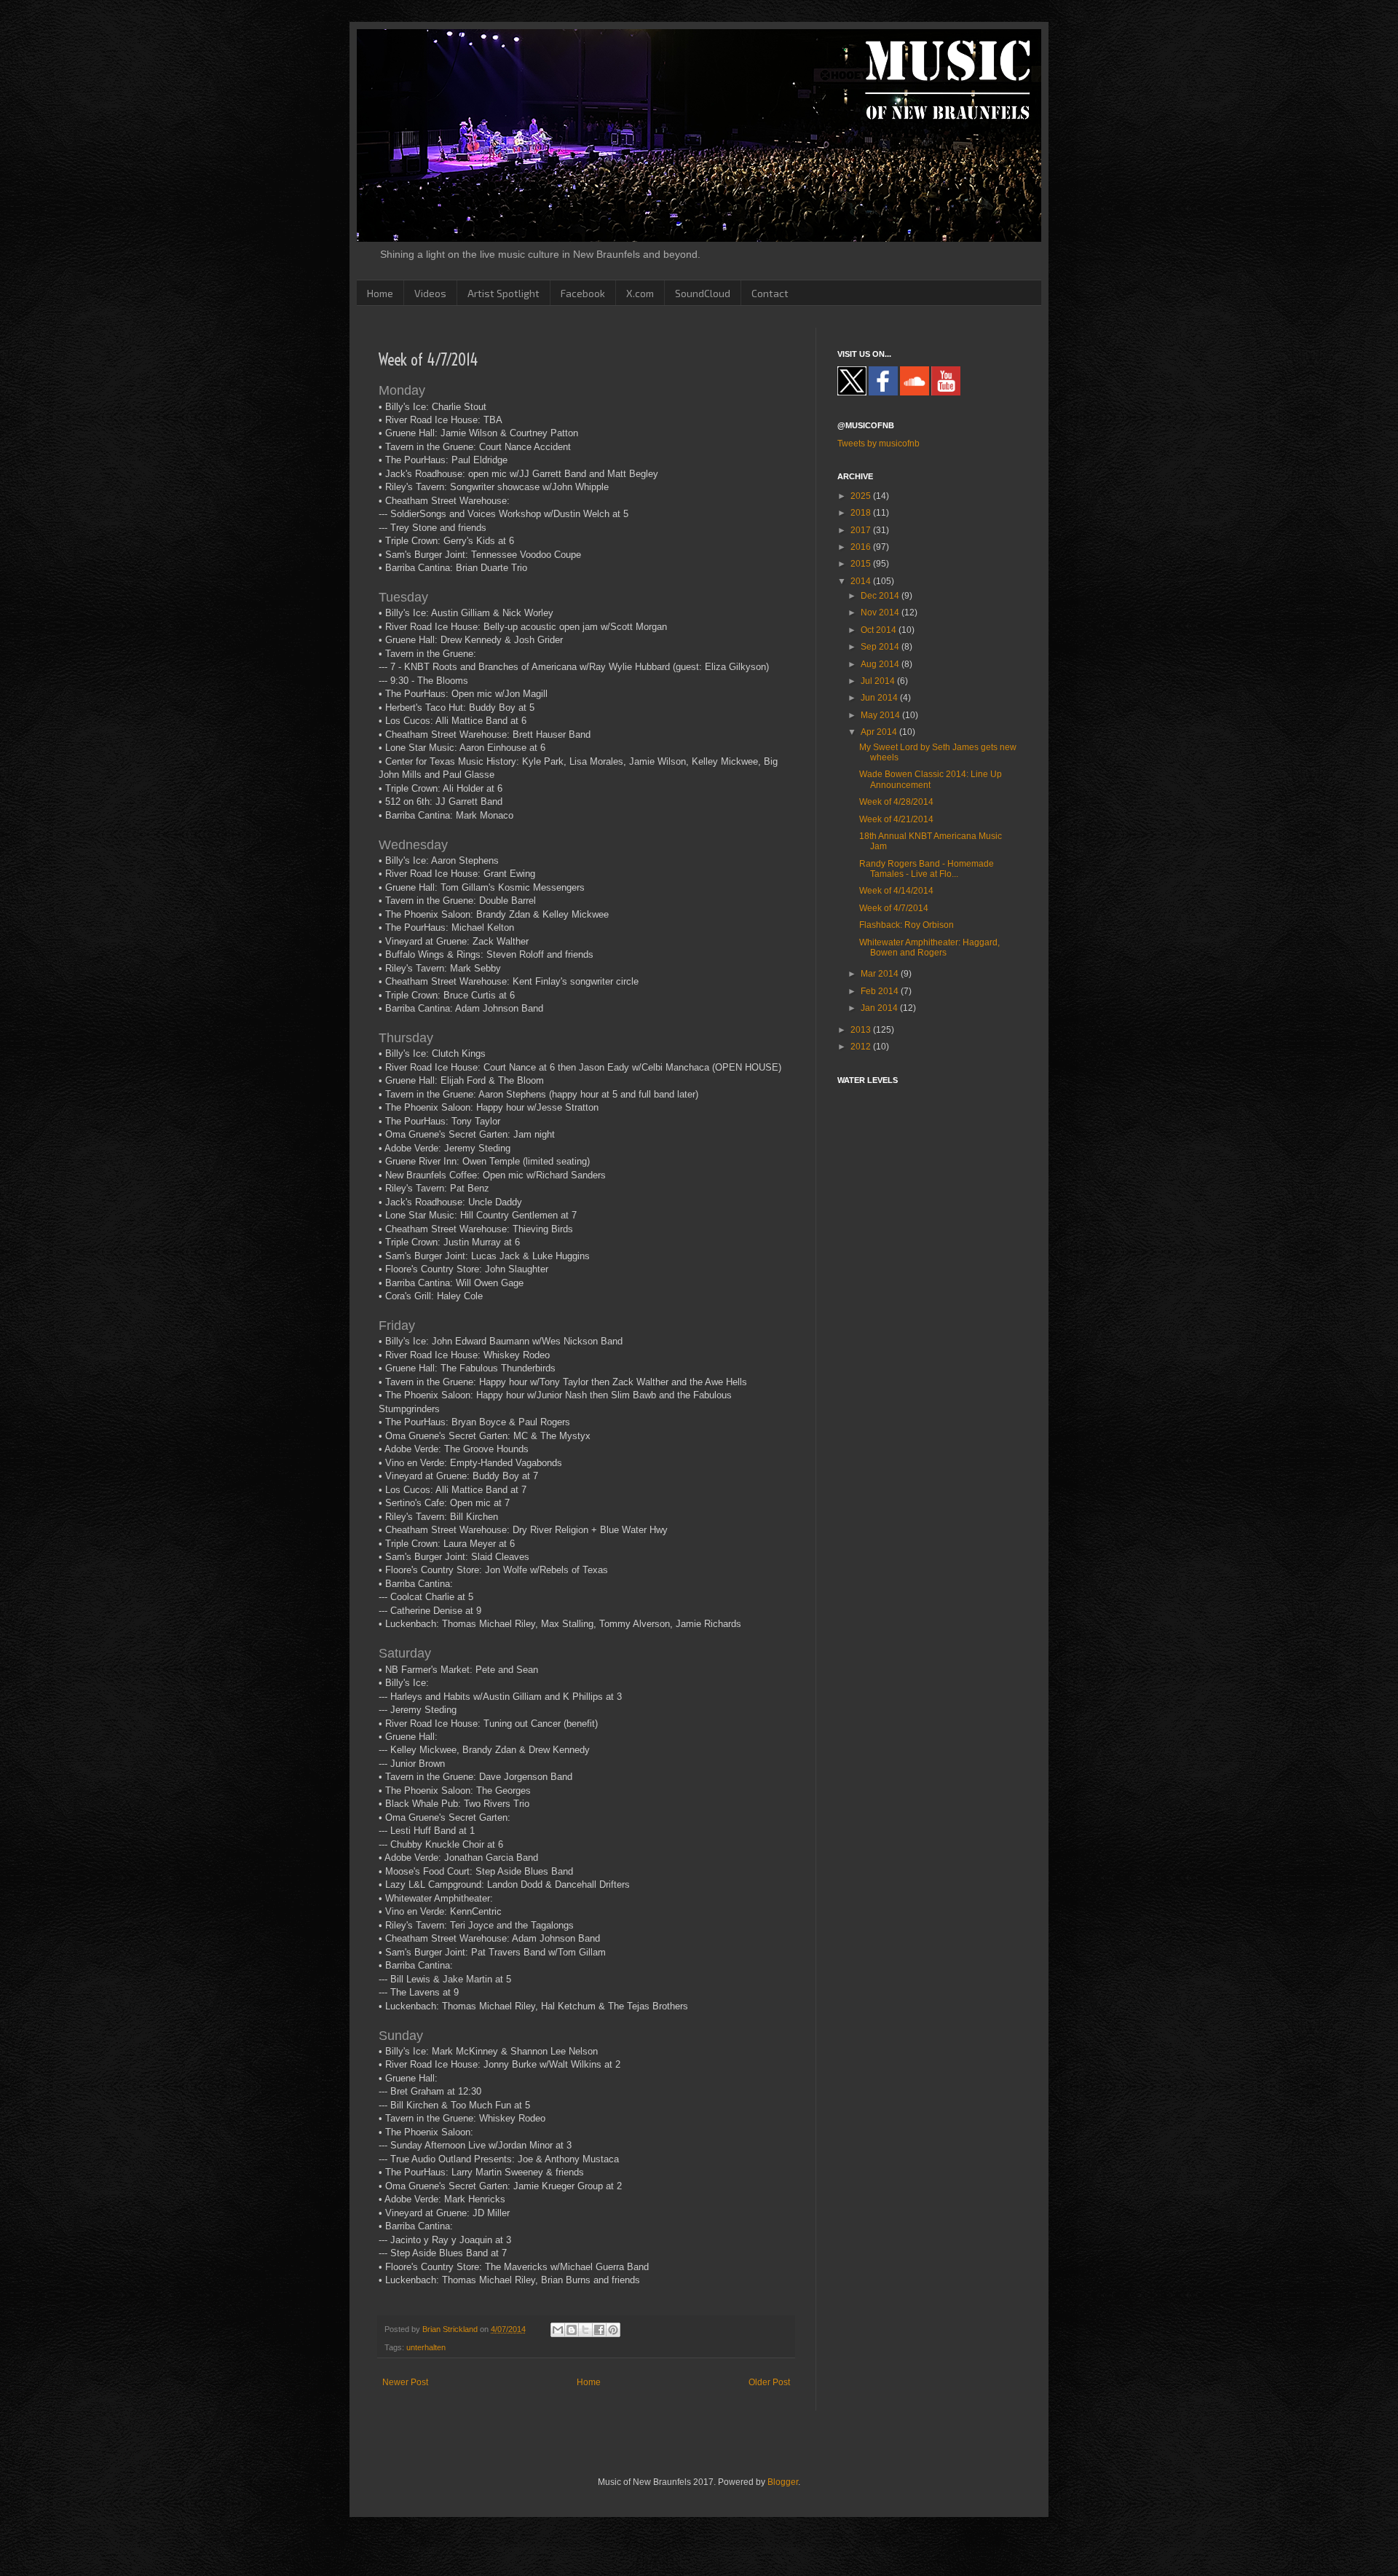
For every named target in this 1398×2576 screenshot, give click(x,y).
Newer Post (405, 2382)
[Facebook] (883, 393)
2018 (862, 513)
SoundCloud (703, 293)
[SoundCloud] (915, 393)
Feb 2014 (881, 991)
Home (380, 293)
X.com (640, 293)
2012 (862, 1047)
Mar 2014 (881, 974)
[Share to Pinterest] (613, 2330)
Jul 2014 (879, 681)
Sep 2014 (881, 647)
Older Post (769, 2382)
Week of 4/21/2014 (896, 819)
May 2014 (881, 715)
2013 (862, 1030)
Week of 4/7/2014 (894, 908)
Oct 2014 (880, 630)
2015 (862, 564)
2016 (862, 547)
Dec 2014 (881, 596)
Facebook (583, 293)
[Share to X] (585, 2330)
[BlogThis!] (572, 2330)
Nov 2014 (881, 613)
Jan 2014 (880, 1008)
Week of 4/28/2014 (896, 802)
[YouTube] (946, 393)
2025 (862, 496)
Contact (770, 293)
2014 (862, 581)
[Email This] (558, 2330)
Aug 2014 (881, 664)
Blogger (783, 2482)
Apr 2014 (880, 732)
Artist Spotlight (503, 293)
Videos (430, 293)
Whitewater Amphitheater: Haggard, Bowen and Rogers (929, 948)
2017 (862, 530)
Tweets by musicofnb (878, 444)
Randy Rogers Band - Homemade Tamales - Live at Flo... (927, 869)
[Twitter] (852, 393)
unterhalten (426, 2347)
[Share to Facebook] (599, 2330)
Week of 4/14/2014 (896, 891)
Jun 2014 (880, 698)
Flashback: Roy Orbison (907, 925)
